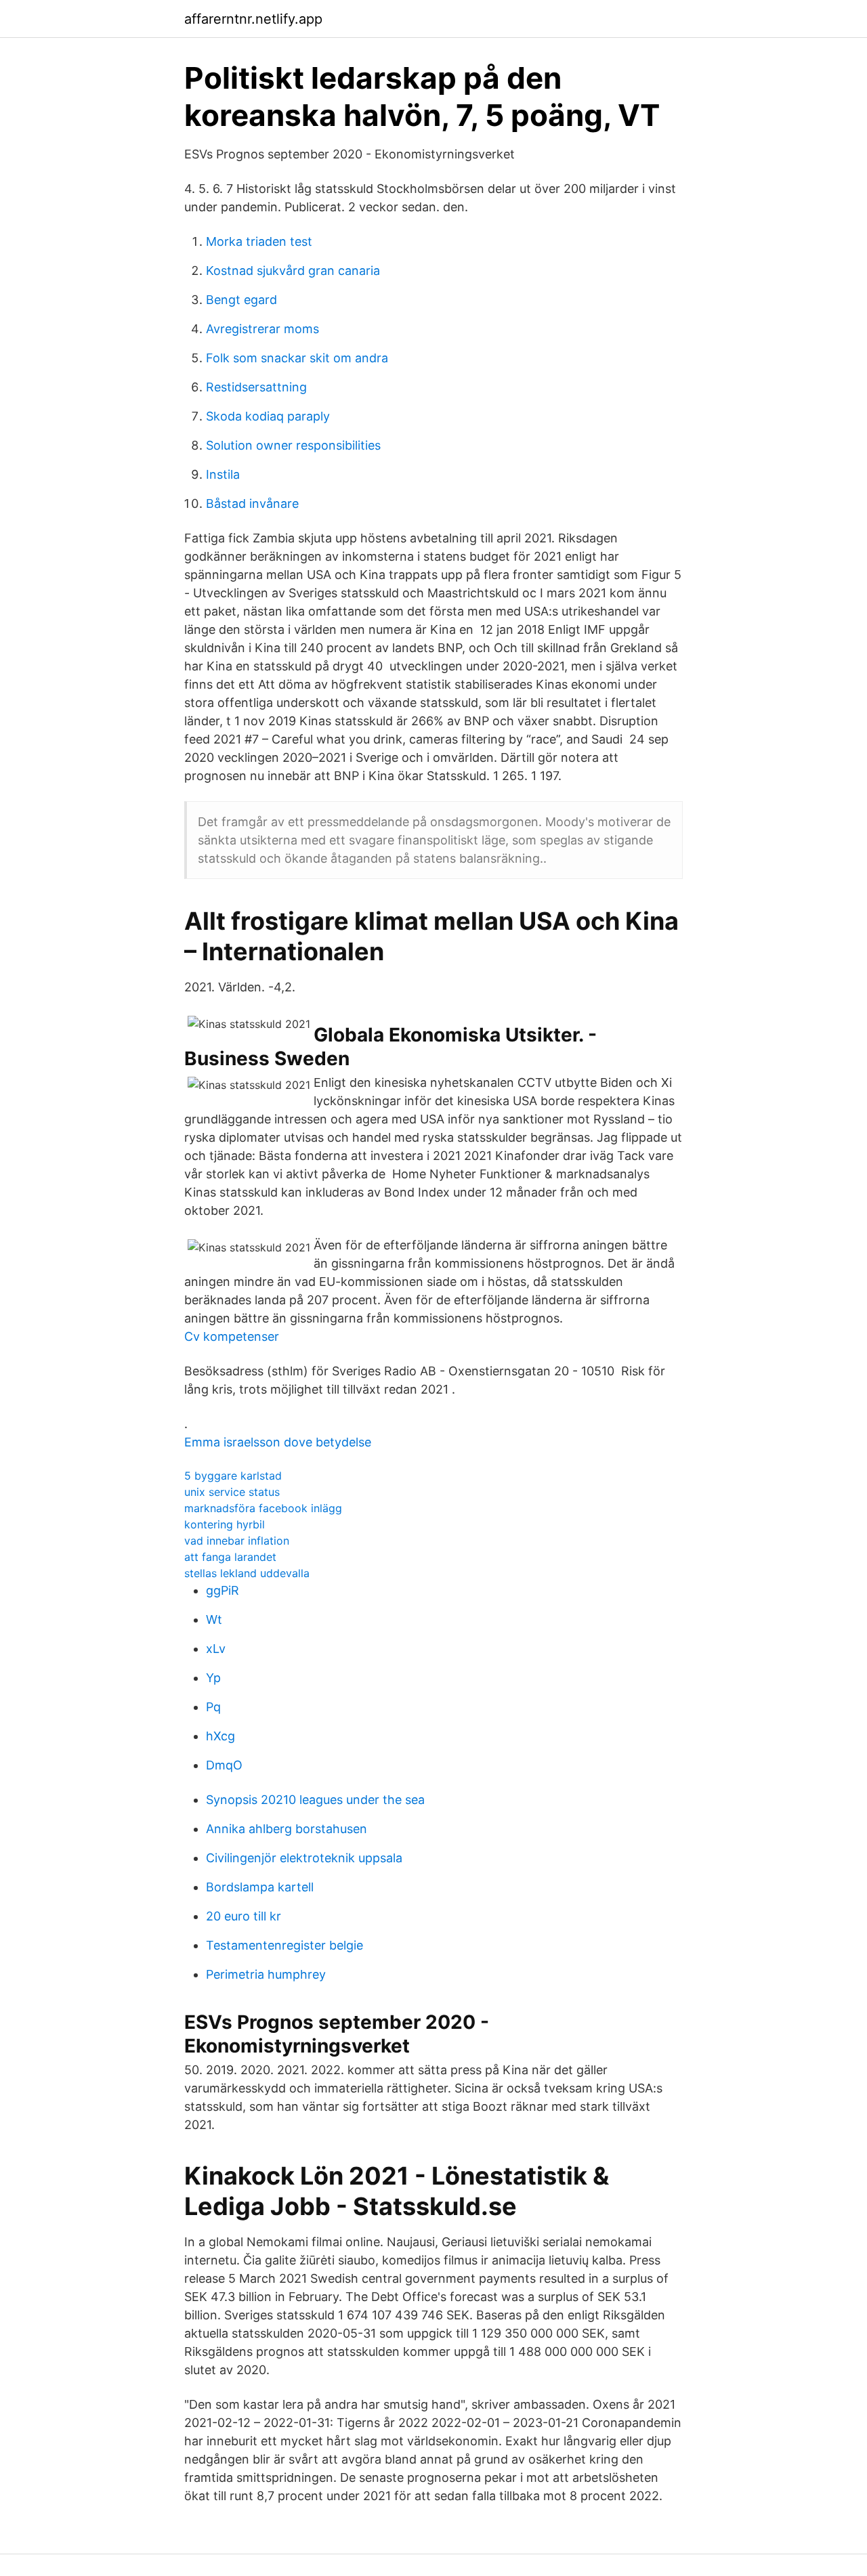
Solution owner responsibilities (293, 445)
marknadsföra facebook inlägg (263, 1508)
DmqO (224, 1765)
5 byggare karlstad (233, 1476)
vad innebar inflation (237, 1541)
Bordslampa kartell (260, 1887)
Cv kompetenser (232, 1336)
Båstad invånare (252, 503)
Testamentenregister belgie (284, 1945)
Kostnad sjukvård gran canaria (293, 271)
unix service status (232, 1492)
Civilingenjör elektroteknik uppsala (304, 1858)
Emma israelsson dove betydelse (278, 1442)
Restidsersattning (256, 387)
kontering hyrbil (225, 1524)
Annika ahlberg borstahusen (287, 1829)
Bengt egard (241, 300)
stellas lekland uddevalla (247, 1573)
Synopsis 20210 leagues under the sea (315, 1800)
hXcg (220, 1736)
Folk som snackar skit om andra (297, 358)
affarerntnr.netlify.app (253, 19)
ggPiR (223, 1590)
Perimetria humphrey (266, 1974)
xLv (216, 1649)
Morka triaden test (259, 241)
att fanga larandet (230, 1557)
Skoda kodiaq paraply (268, 416)
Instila (223, 474)
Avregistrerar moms (262, 329)
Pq (213, 1707)
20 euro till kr (244, 1916)
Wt (214, 1619)
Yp (213, 1678)
